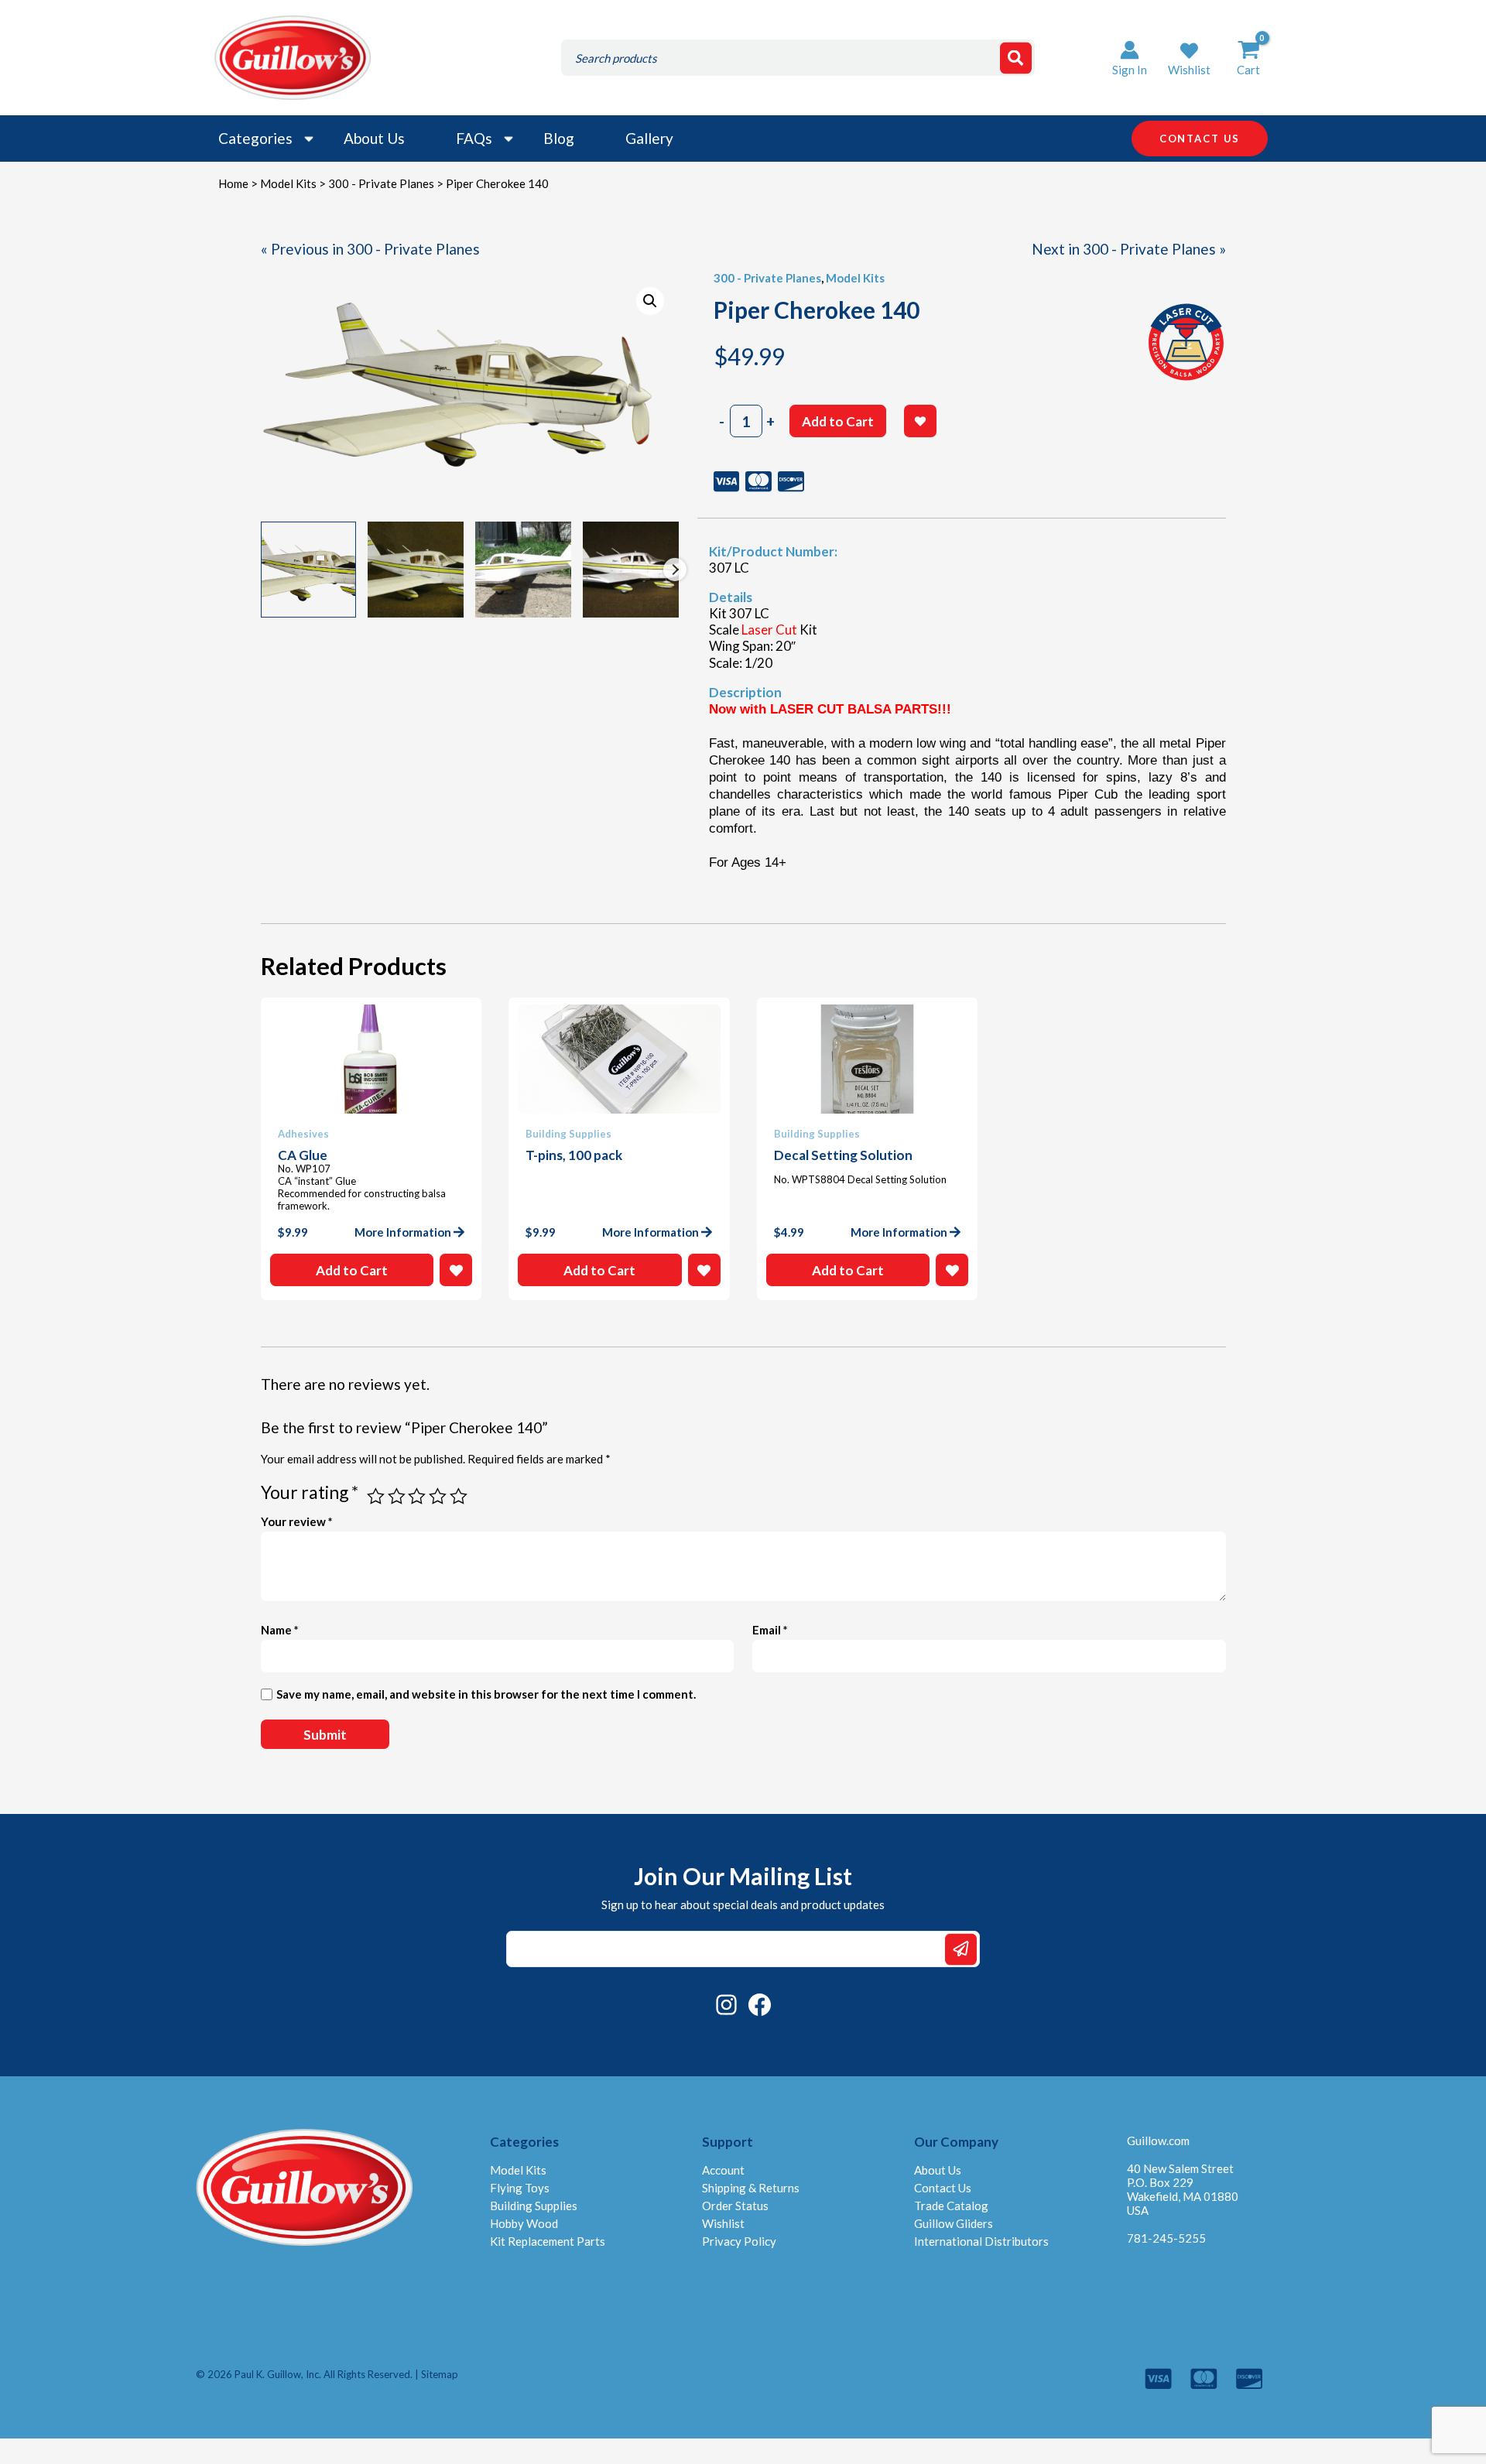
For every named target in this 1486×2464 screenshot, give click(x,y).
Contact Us (943, 2188)
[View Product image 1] (309, 570)
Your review (297, 1521)
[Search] (1016, 58)
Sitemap (440, 2374)
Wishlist (723, 2223)
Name (280, 1630)
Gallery (649, 138)
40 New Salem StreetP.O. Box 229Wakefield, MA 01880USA (1183, 2189)
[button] (1189, 58)
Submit (961, 1949)
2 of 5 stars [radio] (397, 1496)
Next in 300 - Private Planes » (1129, 249)
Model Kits (288, 183)
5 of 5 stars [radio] (459, 1496)
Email (770, 1630)
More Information (403, 1232)
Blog (559, 138)
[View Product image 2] (416, 570)
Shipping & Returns (751, 2188)
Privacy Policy (739, 2241)
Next (675, 570)
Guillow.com (1158, 2141)
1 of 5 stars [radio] (376, 1496)
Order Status (735, 2206)
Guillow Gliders (954, 2223)
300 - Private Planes (381, 183)
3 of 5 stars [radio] (417, 1496)
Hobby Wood (524, 2223)
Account (723, 2170)
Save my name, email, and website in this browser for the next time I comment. (486, 1694)
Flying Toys (520, 2188)
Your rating (310, 1492)
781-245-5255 (1166, 2238)
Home (233, 183)
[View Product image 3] (523, 570)
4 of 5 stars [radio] (438, 1496)
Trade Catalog (951, 2206)
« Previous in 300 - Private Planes (370, 249)
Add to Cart (838, 421)
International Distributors (981, 2241)
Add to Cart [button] (352, 1270)
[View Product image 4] (631, 570)
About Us (374, 138)
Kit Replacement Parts (548, 2241)
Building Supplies (534, 2206)
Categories (255, 138)
